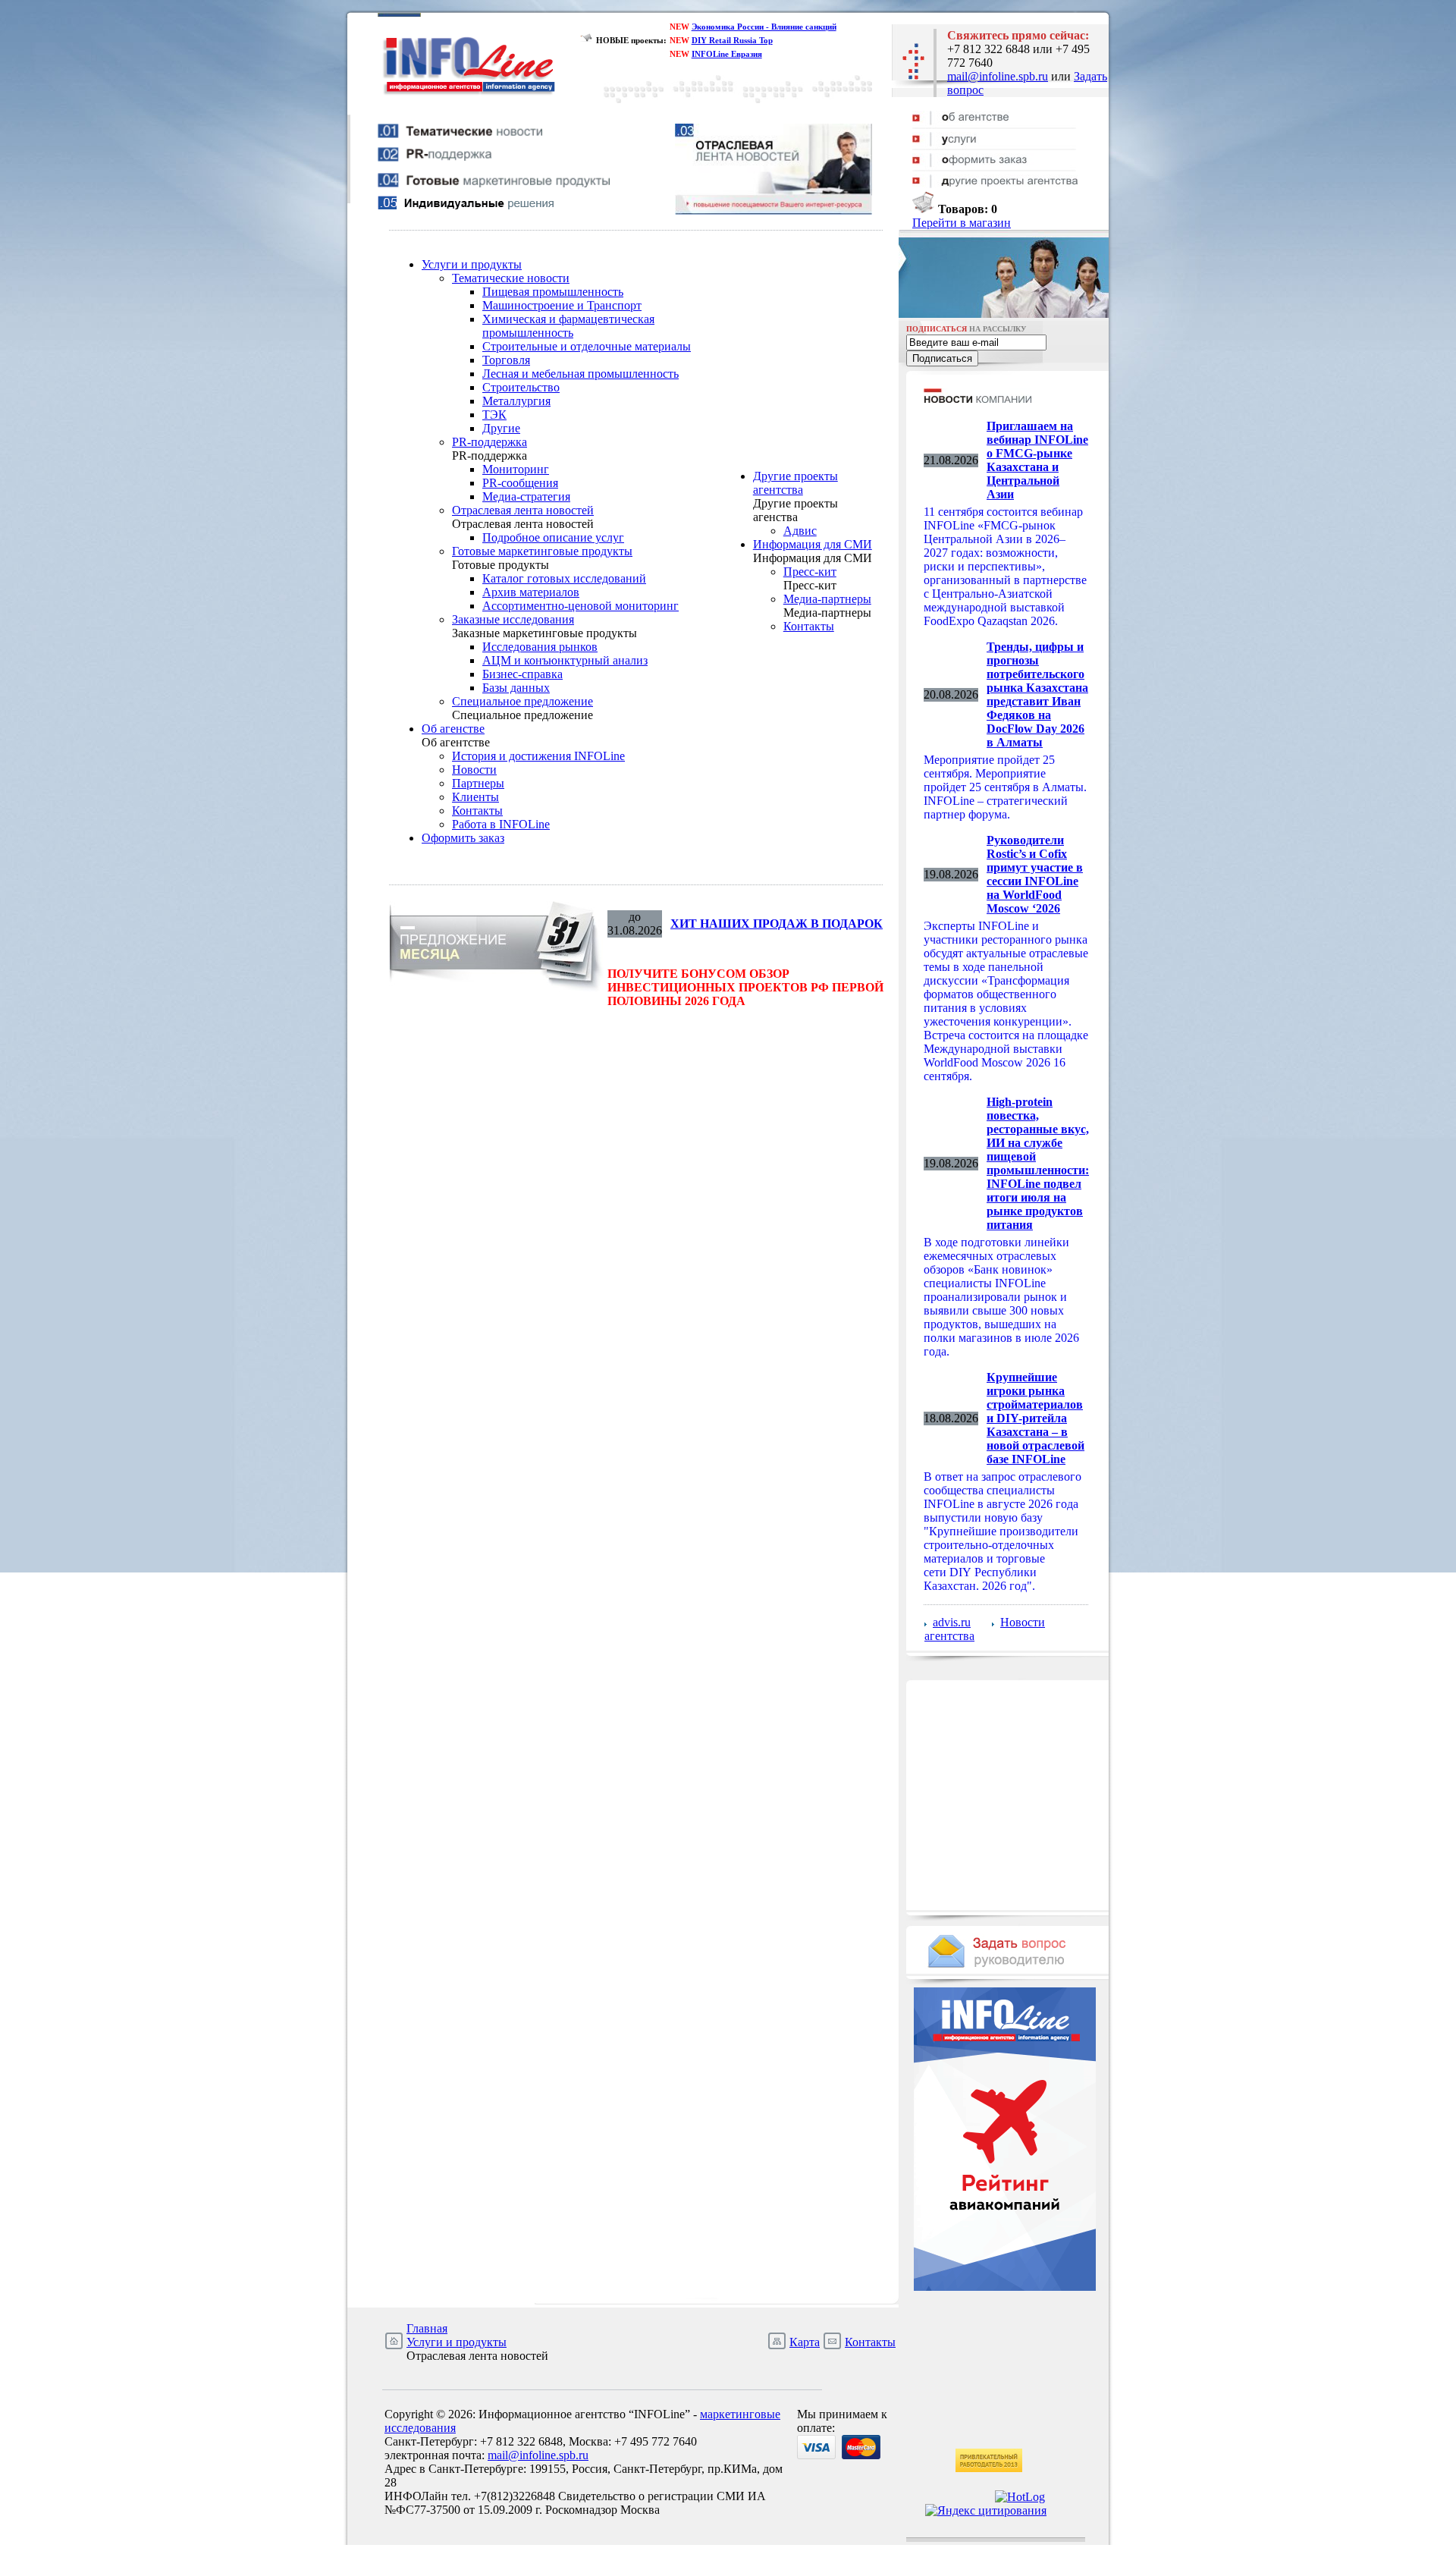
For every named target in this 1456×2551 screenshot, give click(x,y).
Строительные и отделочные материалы (587, 346)
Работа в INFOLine (501, 824)
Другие (501, 428)
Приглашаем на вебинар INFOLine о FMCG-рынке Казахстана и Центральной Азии (1037, 460)
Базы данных (516, 688)
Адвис (800, 531)
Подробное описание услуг (553, 537)
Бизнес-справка (522, 674)
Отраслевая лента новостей (523, 510)
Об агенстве (453, 729)
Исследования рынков (540, 647)
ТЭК (494, 415)
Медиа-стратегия (526, 496)
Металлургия (516, 401)
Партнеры (478, 783)
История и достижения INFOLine (538, 756)
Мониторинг (516, 469)
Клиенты (475, 797)
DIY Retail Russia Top (732, 40)
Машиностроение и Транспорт (562, 305)
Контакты (477, 811)
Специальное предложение (522, 701)
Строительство (521, 387)
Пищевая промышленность (553, 292)
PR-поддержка (490, 442)
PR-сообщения (520, 483)
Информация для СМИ (813, 544)
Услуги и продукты (472, 264)
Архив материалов (531, 592)
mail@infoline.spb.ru (998, 76)
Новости (474, 770)
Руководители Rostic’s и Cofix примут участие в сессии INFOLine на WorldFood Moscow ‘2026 (1035, 874)
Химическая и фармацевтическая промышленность (568, 326)
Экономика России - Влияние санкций (764, 27)
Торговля (506, 360)
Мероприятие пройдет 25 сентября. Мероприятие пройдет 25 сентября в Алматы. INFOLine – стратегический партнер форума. (1005, 787)
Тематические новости (511, 278)
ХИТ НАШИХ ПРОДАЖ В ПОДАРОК (777, 924)
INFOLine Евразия (727, 54)
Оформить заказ (463, 838)
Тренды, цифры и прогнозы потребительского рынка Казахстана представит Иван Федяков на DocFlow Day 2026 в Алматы (1037, 694)
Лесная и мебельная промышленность (581, 374)
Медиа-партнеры (827, 599)
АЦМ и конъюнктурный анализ (565, 660)
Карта (805, 2342)
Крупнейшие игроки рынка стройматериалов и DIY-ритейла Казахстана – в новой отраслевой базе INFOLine (1036, 1418)
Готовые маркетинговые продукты (542, 551)
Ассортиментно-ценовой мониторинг (581, 606)
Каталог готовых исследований (564, 578)
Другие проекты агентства (795, 483)
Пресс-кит (810, 572)
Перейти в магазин (962, 223)
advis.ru (952, 1622)
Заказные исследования (513, 619)
